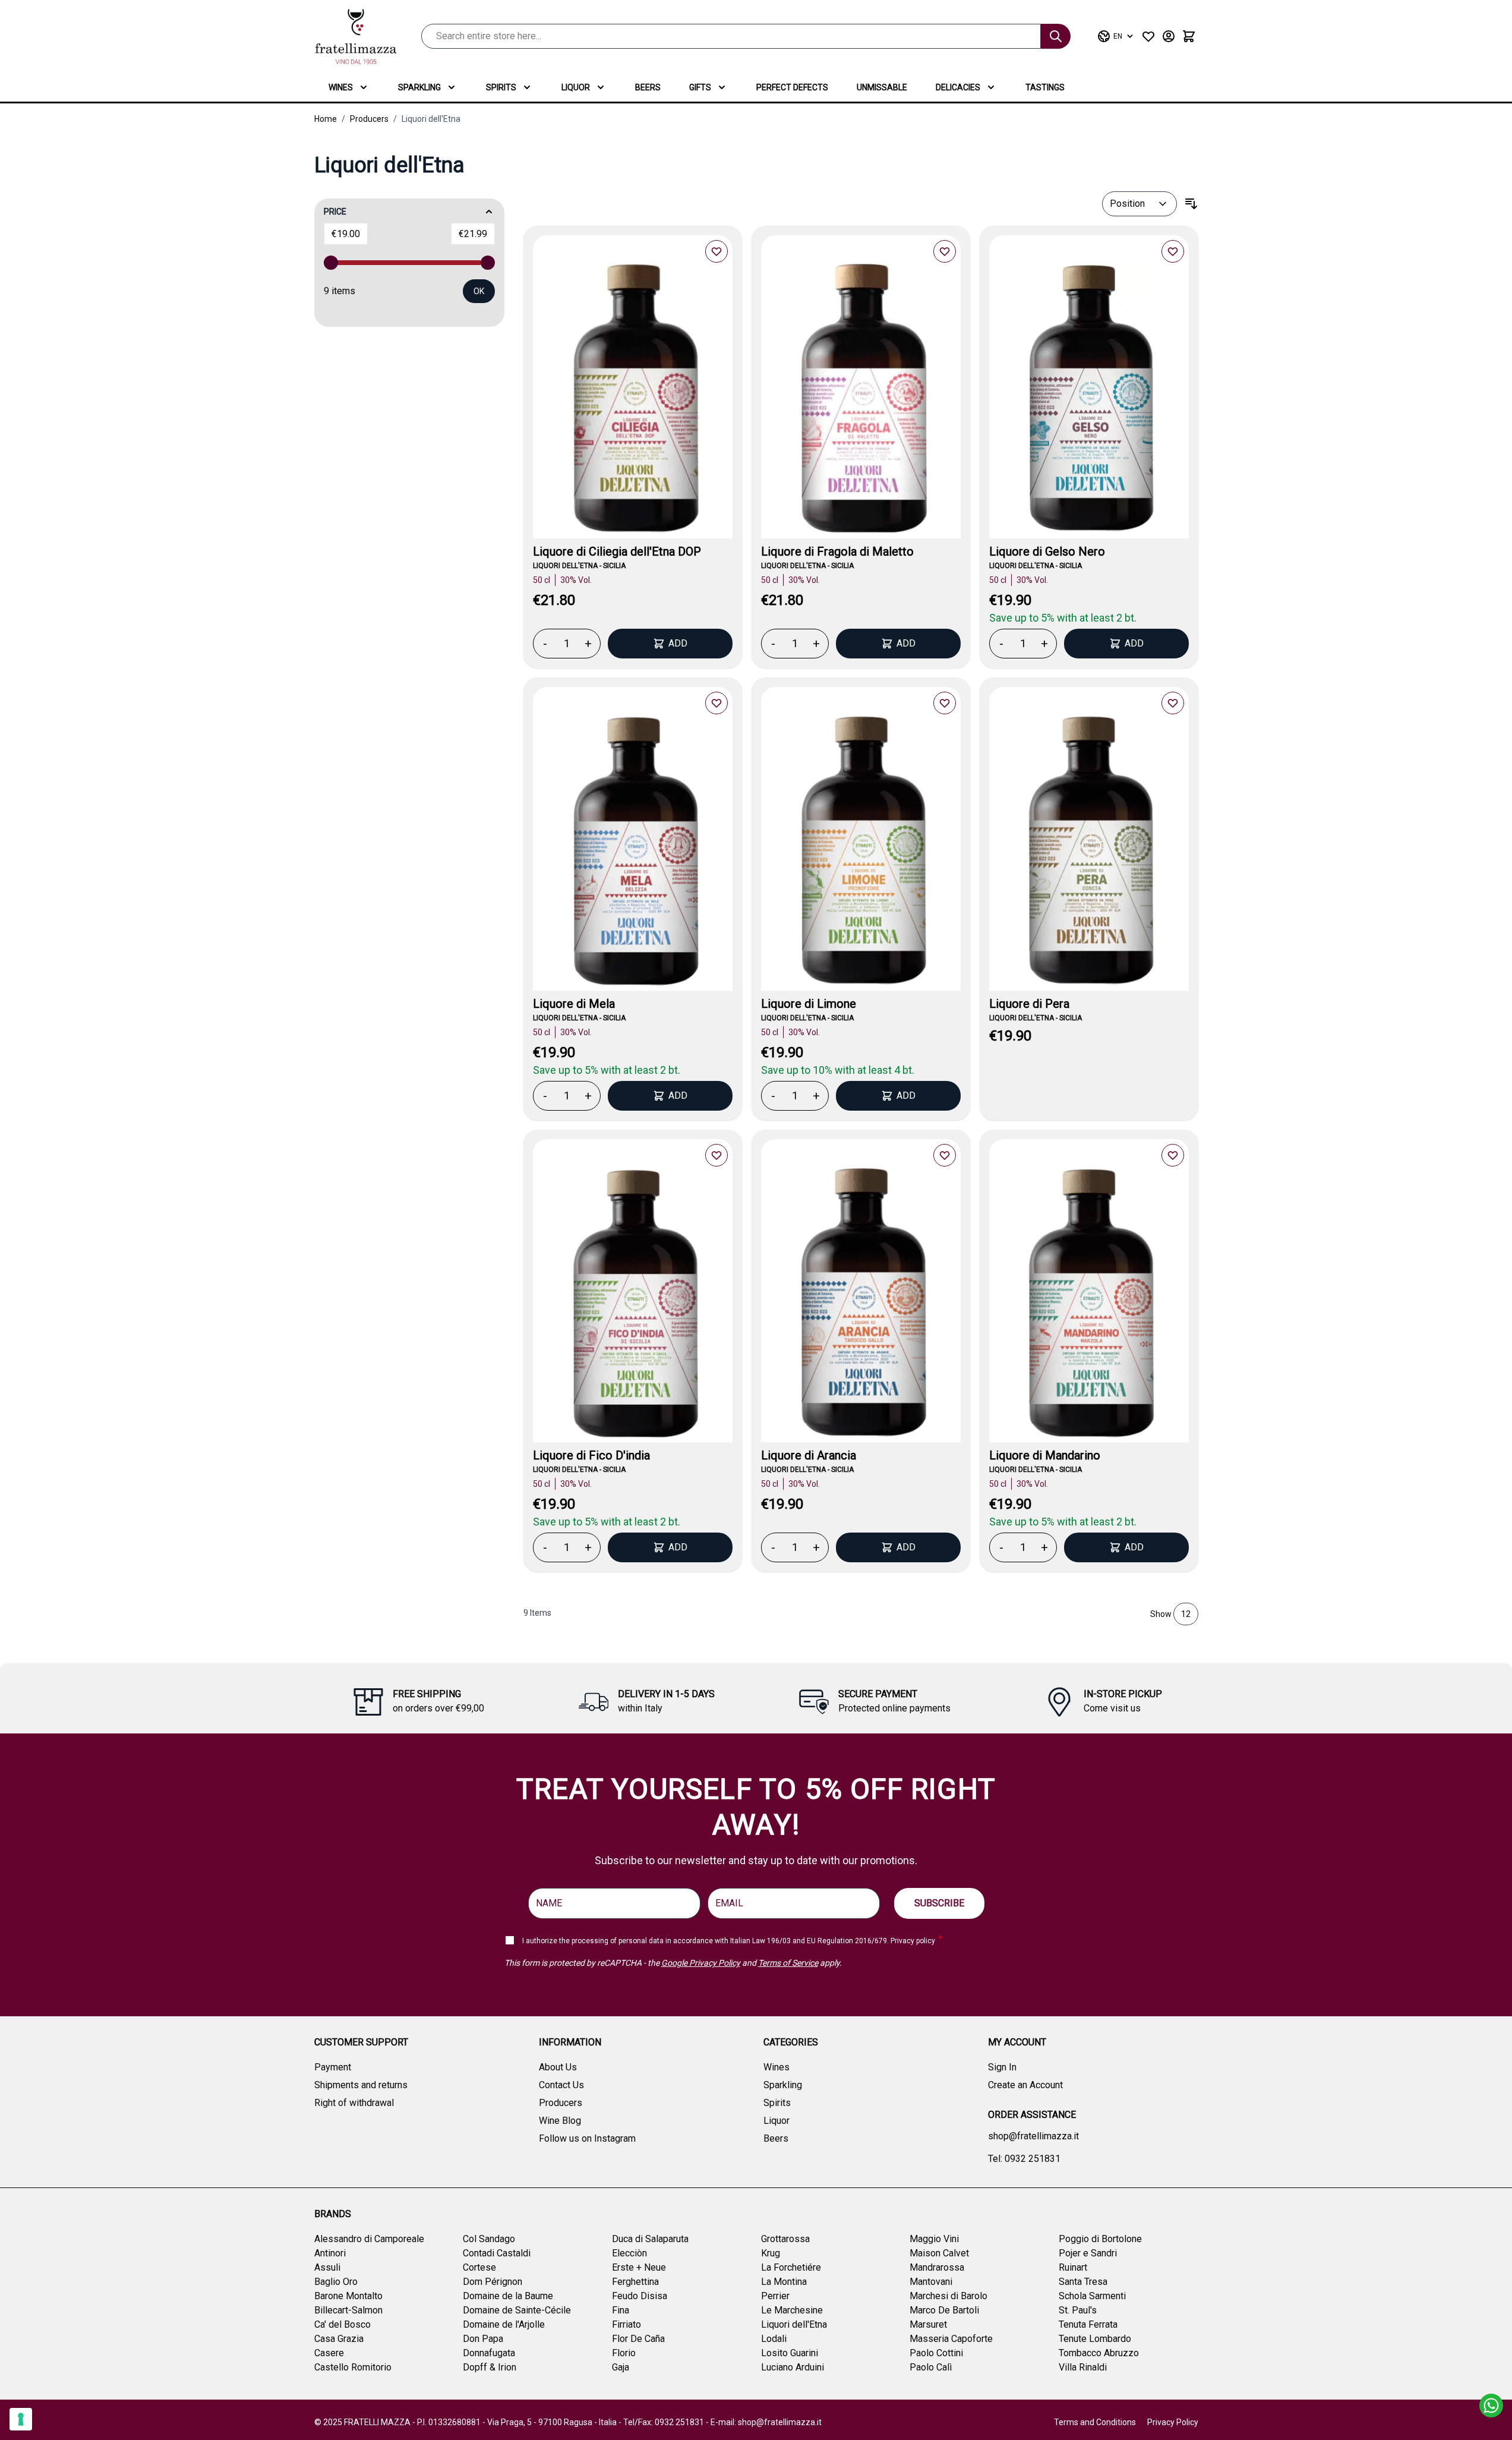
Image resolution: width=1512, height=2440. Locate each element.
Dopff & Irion (490, 2367)
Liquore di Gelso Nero (1047, 551)
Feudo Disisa (640, 2296)
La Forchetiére (791, 2267)
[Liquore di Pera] (1089, 853)
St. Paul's (1078, 2310)
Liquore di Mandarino (1045, 1455)
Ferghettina (635, 2282)
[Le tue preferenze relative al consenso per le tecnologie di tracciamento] (21, 2419)
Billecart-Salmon (348, 2310)
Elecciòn (629, 2253)
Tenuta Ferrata (1088, 2324)
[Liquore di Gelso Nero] (1089, 401)
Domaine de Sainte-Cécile (517, 2310)
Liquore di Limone (809, 1004)
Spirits (501, 87)
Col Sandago (489, 2239)
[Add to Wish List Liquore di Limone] (945, 703)
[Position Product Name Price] (1139, 204)
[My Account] (1169, 36)
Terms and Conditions (1095, 2422)
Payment (333, 2067)
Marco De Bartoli (944, 2310)
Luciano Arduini (793, 2367)
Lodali (774, 2339)
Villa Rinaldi (1083, 2367)
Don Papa (483, 2339)
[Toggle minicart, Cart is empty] (1189, 36)
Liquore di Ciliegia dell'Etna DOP (617, 551)
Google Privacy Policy (701, 1963)
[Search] (1056, 36)
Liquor (576, 87)
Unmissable (882, 87)
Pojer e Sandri (1088, 2253)
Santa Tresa (1083, 2282)
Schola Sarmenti (1092, 2296)
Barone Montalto (348, 2296)
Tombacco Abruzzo (1099, 2353)
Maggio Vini (934, 2239)
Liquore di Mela (574, 1004)
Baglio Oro (336, 2282)
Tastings (1045, 87)
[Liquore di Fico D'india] (633, 1305)
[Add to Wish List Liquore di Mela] (716, 703)
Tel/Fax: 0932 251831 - (667, 2422)
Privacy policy (913, 1941)
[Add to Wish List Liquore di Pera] (1173, 703)
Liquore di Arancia (809, 1455)
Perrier (775, 2296)
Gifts (700, 87)
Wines (341, 87)
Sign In (1002, 2067)
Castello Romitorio (353, 2367)
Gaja (621, 2367)
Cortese (479, 2267)
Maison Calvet (939, 2253)
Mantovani (931, 2282)
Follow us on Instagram (587, 2138)
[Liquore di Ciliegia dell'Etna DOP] (633, 401)
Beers (648, 87)
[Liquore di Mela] (633, 853)
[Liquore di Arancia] (861, 1305)
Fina (621, 2310)
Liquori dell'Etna (431, 119)
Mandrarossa (937, 2267)
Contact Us (561, 2085)
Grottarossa (785, 2239)
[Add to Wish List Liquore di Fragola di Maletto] (945, 251)
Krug (771, 2253)
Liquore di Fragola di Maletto (837, 551)
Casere (329, 2353)
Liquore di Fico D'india (591, 1455)
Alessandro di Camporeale (369, 2239)
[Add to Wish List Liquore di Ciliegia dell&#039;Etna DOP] (716, 251)
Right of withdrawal (354, 2103)
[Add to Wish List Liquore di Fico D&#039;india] (716, 1155)
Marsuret (928, 2324)
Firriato (626, 2324)
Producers (369, 119)
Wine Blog (560, 2121)
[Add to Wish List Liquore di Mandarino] (1173, 1155)
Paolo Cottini (936, 2353)
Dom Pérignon (493, 2282)
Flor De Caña (638, 2339)
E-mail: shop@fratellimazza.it (766, 2422)
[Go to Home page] (356, 37)
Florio (624, 2353)
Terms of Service (788, 1963)
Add (678, 643)
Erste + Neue (639, 2267)
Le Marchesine (792, 2310)
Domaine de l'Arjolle (504, 2324)
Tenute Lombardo (1095, 2339)
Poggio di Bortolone (1100, 2239)
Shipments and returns (361, 2085)
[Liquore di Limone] (861, 853)
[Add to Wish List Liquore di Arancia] (945, 1155)
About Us (558, 2067)
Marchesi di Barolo (948, 2296)
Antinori (330, 2253)
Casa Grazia (339, 2339)
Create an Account (1025, 2085)
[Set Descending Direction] (1191, 204)
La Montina (784, 2282)
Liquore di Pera (1029, 1004)
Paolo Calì (931, 2367)
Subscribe (939, 1903)
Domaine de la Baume (508, 2296)
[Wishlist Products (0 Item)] (1148, 36)
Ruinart (1073, 2267)
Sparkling (419, 87)
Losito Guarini (790, 2353)
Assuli (327, 2267)
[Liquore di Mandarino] (1089, 1305)
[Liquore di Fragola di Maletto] (861, 401)
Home (326, 119)
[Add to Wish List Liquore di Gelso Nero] (1173, 251)
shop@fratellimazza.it (1033, 2136)
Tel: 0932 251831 (1024, 2159)
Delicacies (958, 87)
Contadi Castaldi (497, 2253)
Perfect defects (792, 87)
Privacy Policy (1173, 2422)
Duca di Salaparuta (650, 2239)
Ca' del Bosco (343, 2324)
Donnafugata (489, 2353)
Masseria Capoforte (951, 2339)
